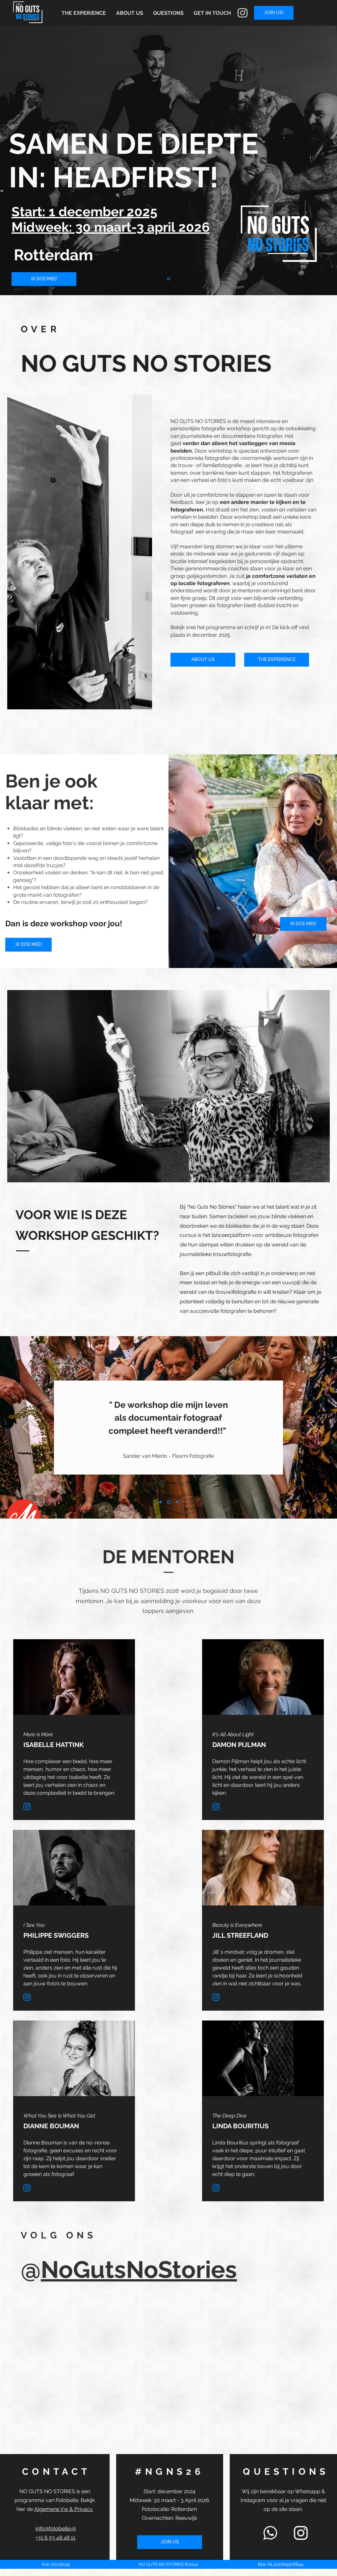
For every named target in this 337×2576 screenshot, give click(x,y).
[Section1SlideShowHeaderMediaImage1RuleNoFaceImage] (160, 1502)
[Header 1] (169, 279)
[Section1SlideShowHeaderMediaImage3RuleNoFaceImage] (176, 1502)
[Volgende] (311, 1428)
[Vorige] (26, 1428)
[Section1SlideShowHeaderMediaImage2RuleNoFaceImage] (168, 1502)
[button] (212, 13)
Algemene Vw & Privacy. (64, 2509)
